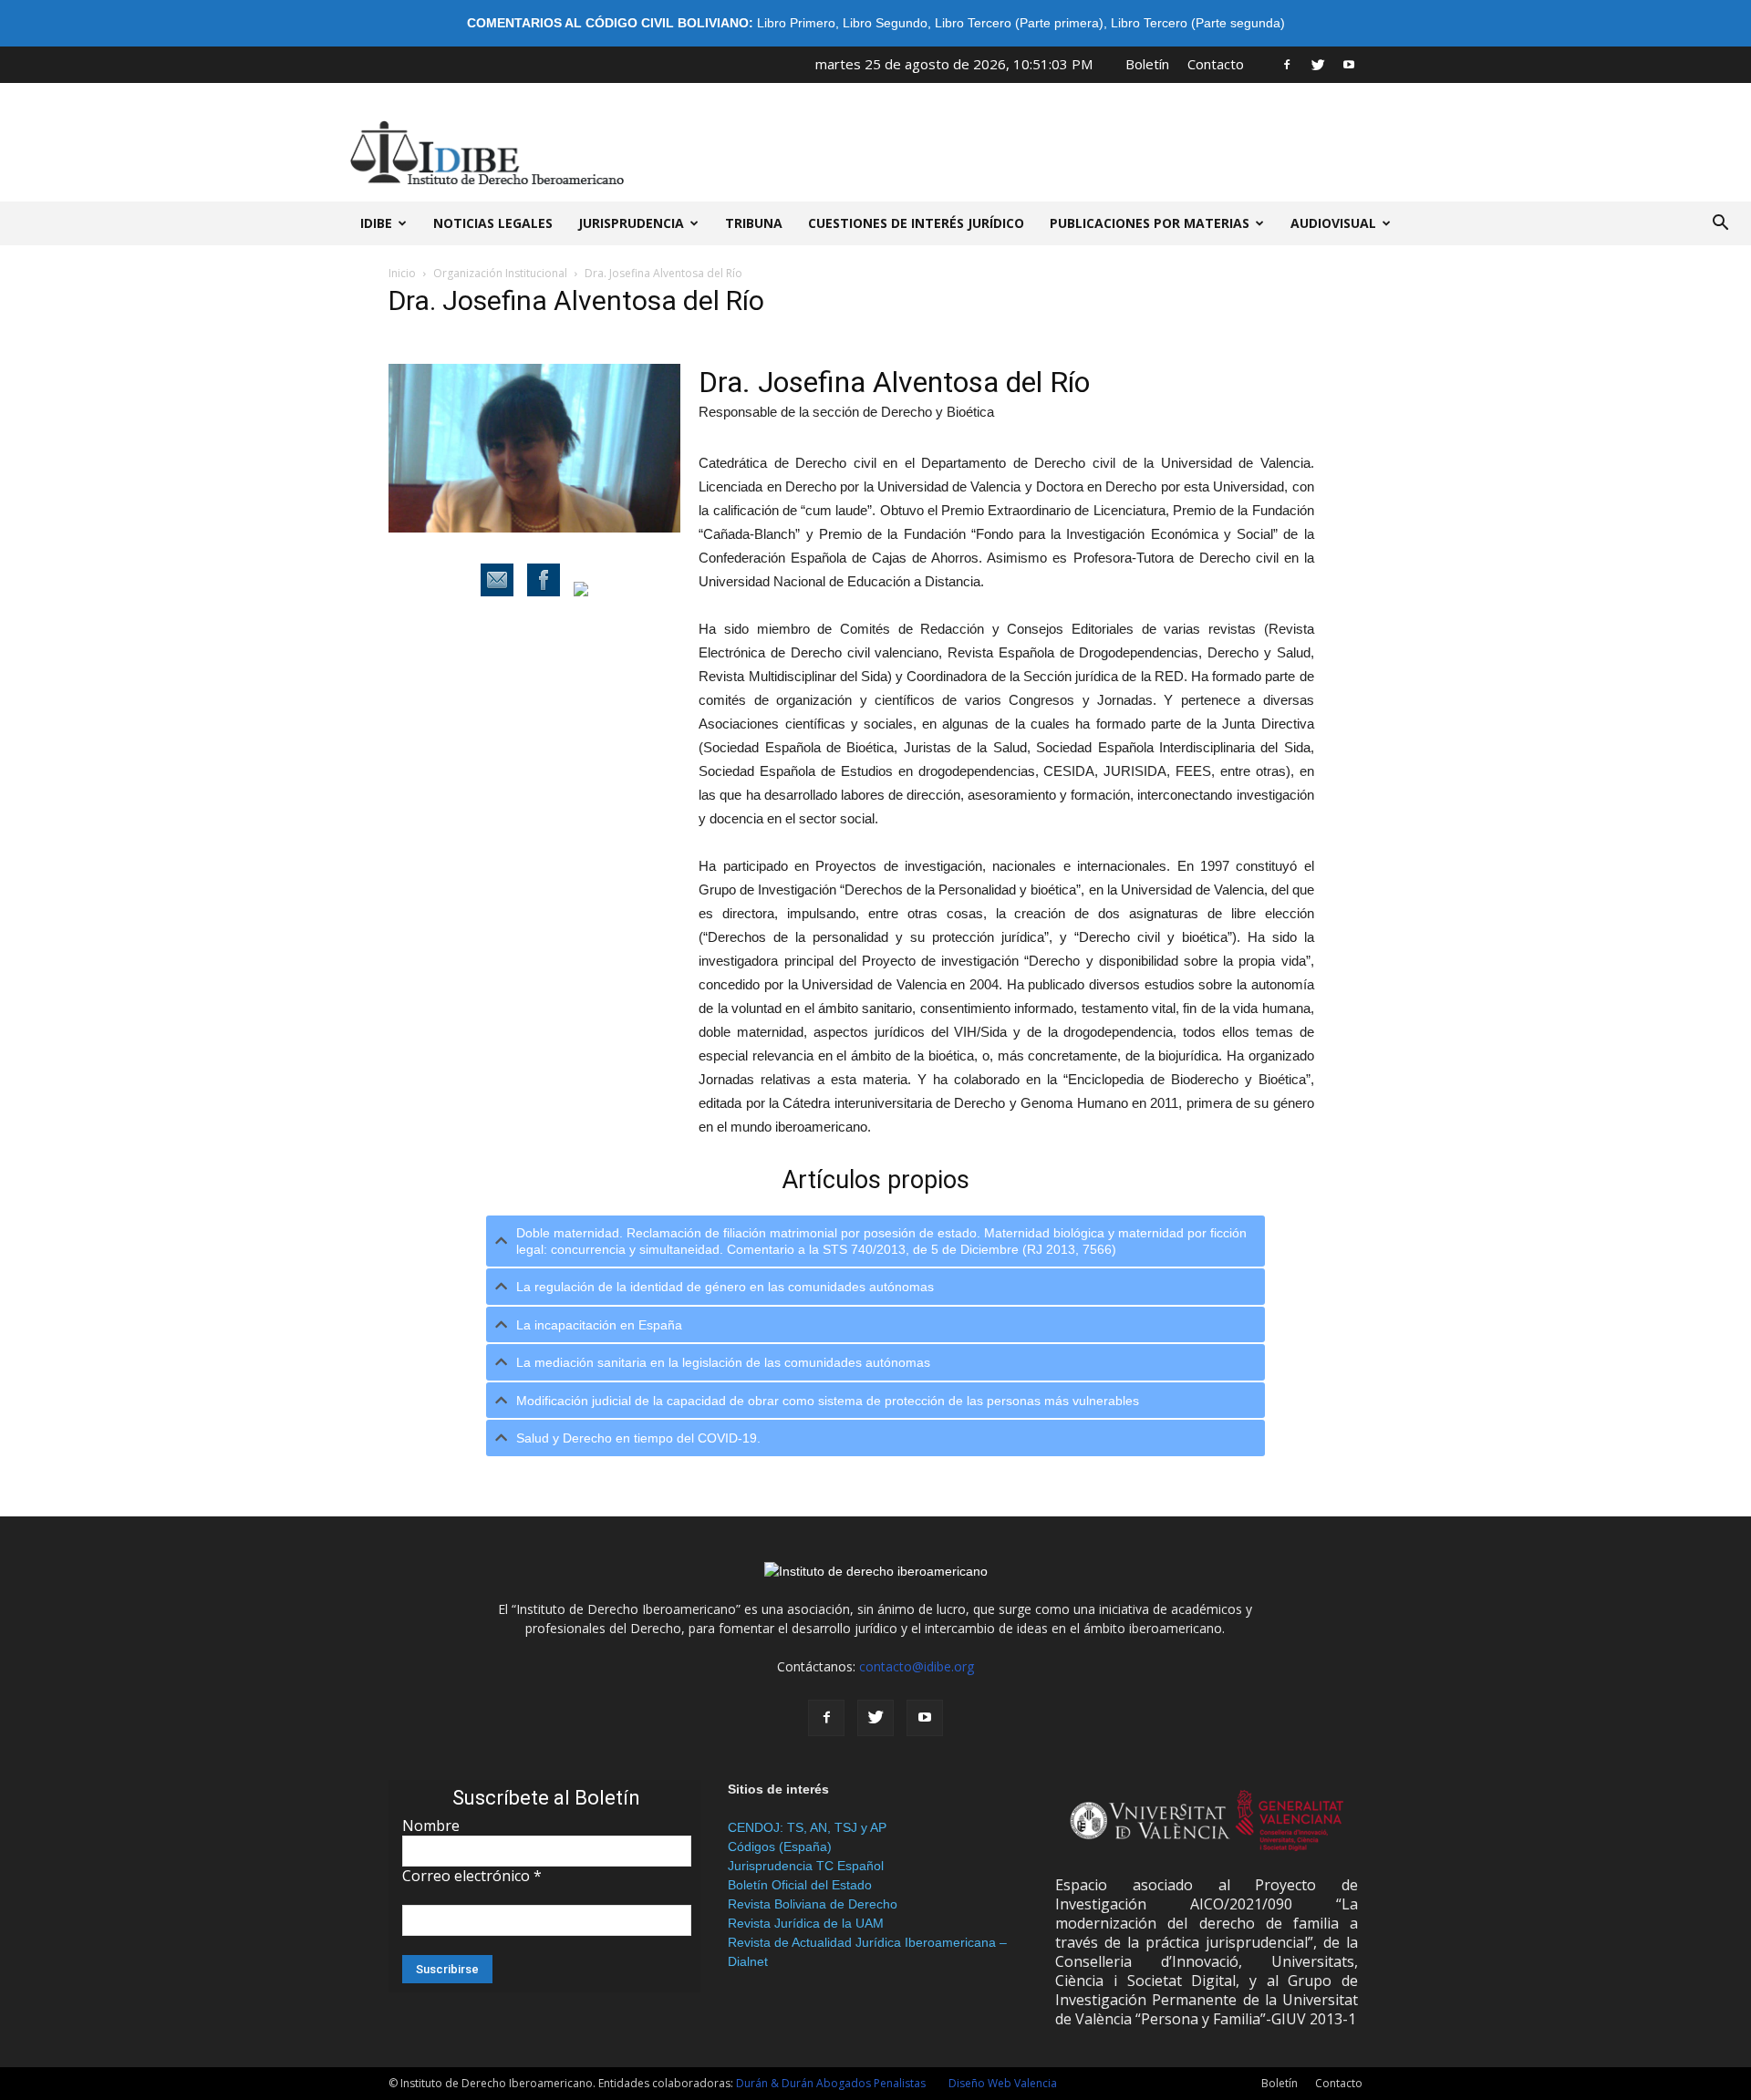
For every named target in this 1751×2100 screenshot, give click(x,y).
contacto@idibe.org (917, 1666)
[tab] (875, 1241)
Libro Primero (796, 23)
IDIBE (376, 223)
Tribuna (754, 223)
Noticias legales (493, 223)
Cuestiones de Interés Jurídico (916, 223)
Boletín (1147, 64)
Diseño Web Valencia (1003, 2083)
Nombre (431, 1826)
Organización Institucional (500, 273)
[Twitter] (1318, 64)
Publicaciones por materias (1150, 223)
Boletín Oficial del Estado (800, 1885)
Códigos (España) (780, 1847)
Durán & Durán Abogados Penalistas (831, 2083)
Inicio (402, 273)
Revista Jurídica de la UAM (806, 1923)
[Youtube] (1349, 64)
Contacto (1216, 64)
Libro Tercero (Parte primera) (1019, 23)
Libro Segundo (885, 23)
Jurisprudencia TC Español (806, 1866)
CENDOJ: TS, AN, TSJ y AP (807, 1827)
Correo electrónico (472, 1876)
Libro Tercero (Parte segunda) (1198, 23)
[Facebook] (1287, 64)
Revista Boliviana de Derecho (813, 1904)
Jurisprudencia (631, 223)
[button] (1720, 223)
